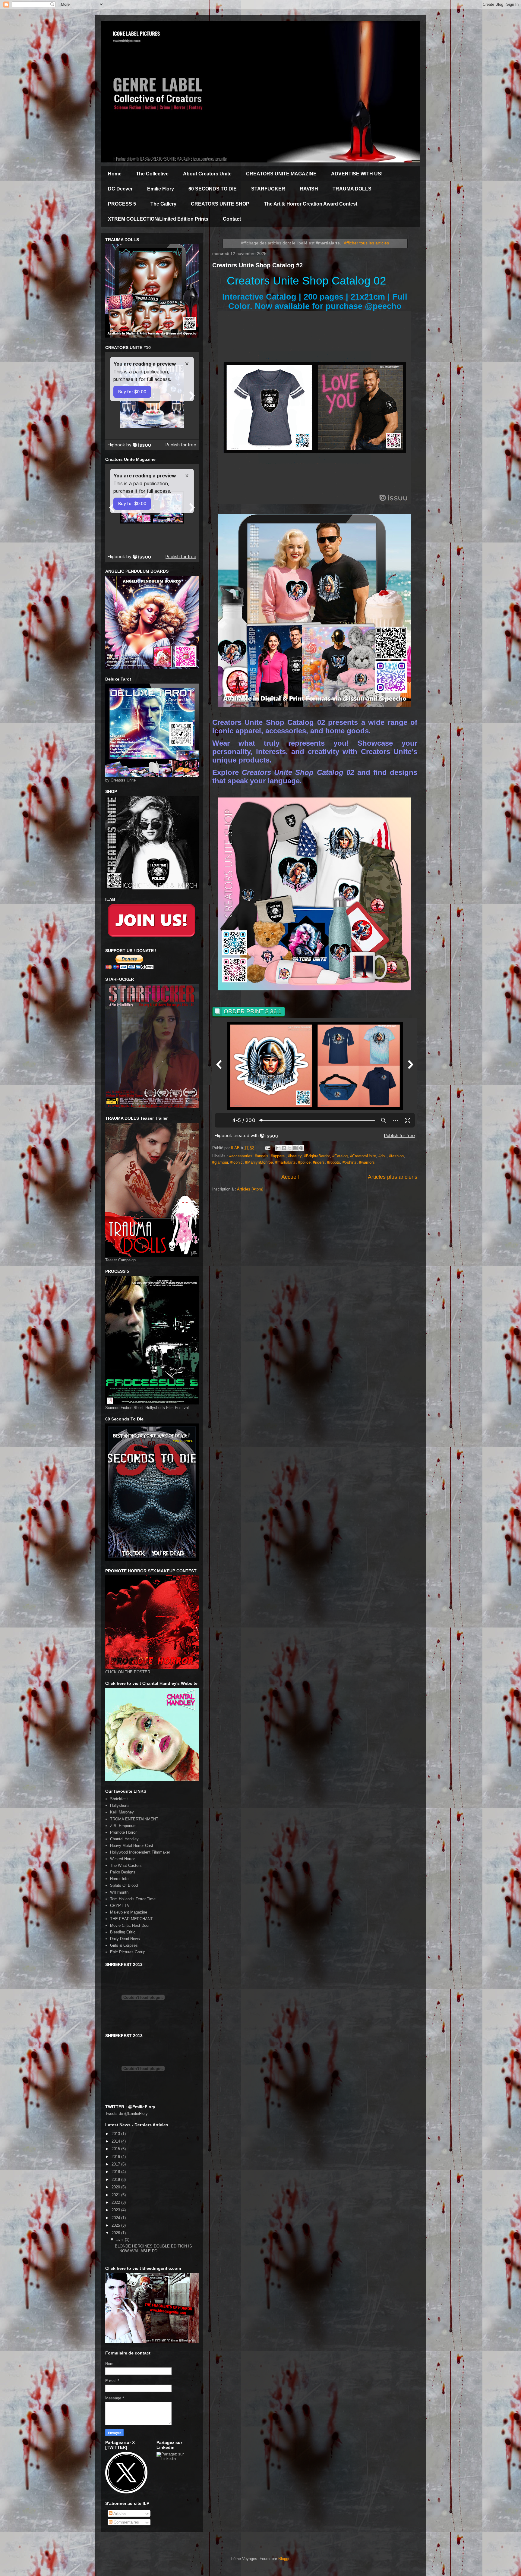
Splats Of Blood (124, 1885)
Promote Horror (123, 1832)
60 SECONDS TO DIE (213, 189)
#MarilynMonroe (259, 1162)
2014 (116, 2141)
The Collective (152, 174)
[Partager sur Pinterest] (301, 1148)
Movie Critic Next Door (130, 1925)
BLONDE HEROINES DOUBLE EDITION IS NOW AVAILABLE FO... (153, 2249)
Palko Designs (123, 1872)
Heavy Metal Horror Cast (132, 1846)
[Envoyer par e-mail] (278, 1148)
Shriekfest (119, 1799)
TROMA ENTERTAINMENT (134, 1819)
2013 (116, 2134)
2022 (116, 2202)
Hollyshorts (120, 1805)
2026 (116, 2233)
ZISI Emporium (123, 1826)
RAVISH (309, 189)
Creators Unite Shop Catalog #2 (257, 265)
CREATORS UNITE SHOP (220, 204)
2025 (116, 2225)
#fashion (396, 1156)
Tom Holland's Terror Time (133, 1899)
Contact (232, 219)
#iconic (237, 1162)
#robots (334, 1162)
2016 (116, 2157)
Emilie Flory (161, 189)
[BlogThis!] (284, 1148)
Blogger (285, 2559)
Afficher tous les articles (366, 243)
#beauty (295, 1156)
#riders (319, 1162)
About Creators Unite (207, 174)
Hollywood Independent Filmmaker (140, 1852)
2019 (116, 2180)
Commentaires (126, 2522)
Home (115, 174)
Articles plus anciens (393, 1177)
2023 (116, 2210)
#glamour (220, 1162)
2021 (116, 2195)
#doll (382, 1156)
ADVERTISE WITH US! (357, 174)
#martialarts (286, 1162)
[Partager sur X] (290, 1148)
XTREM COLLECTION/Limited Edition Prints (158, 219)
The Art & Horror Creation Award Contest (311, 204)
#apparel (278, 1156)
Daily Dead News (125, 1939)
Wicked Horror (122, 1859)
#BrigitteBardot (317, 1156)
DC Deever (120, 189)
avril (121, 2239)
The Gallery (163, 204)
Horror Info (119, 1879)
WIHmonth (119, 1892)
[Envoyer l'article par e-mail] (267, 1148)
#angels (262, 1156)
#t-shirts (350, 1162)
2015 (116, 2149)
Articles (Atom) (250, 1189)
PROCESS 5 (122, 204)
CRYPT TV (120, 1906)
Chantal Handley (124, 1839)
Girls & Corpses (124, 1945)
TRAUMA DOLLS (352, 189)
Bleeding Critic (123, 1932)
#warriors (367, 1162)
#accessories (241, 1156)
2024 (116, 2218)
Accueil (290, 1177)
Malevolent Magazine (129, 1912)
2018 (116, 2172)
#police (304, 1162)
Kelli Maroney (122, 1812)
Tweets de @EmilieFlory (126, 2114)
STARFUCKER (268, 189)
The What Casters (126, 1865)
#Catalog (340, 1156)
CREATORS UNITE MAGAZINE (281, 174)
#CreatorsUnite (363, 1156)
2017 (116, 2164)
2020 (116, 2187)
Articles (120, 2513)
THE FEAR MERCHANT (131, 1919)
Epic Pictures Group (128, 1952)
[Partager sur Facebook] (295, 1148)
